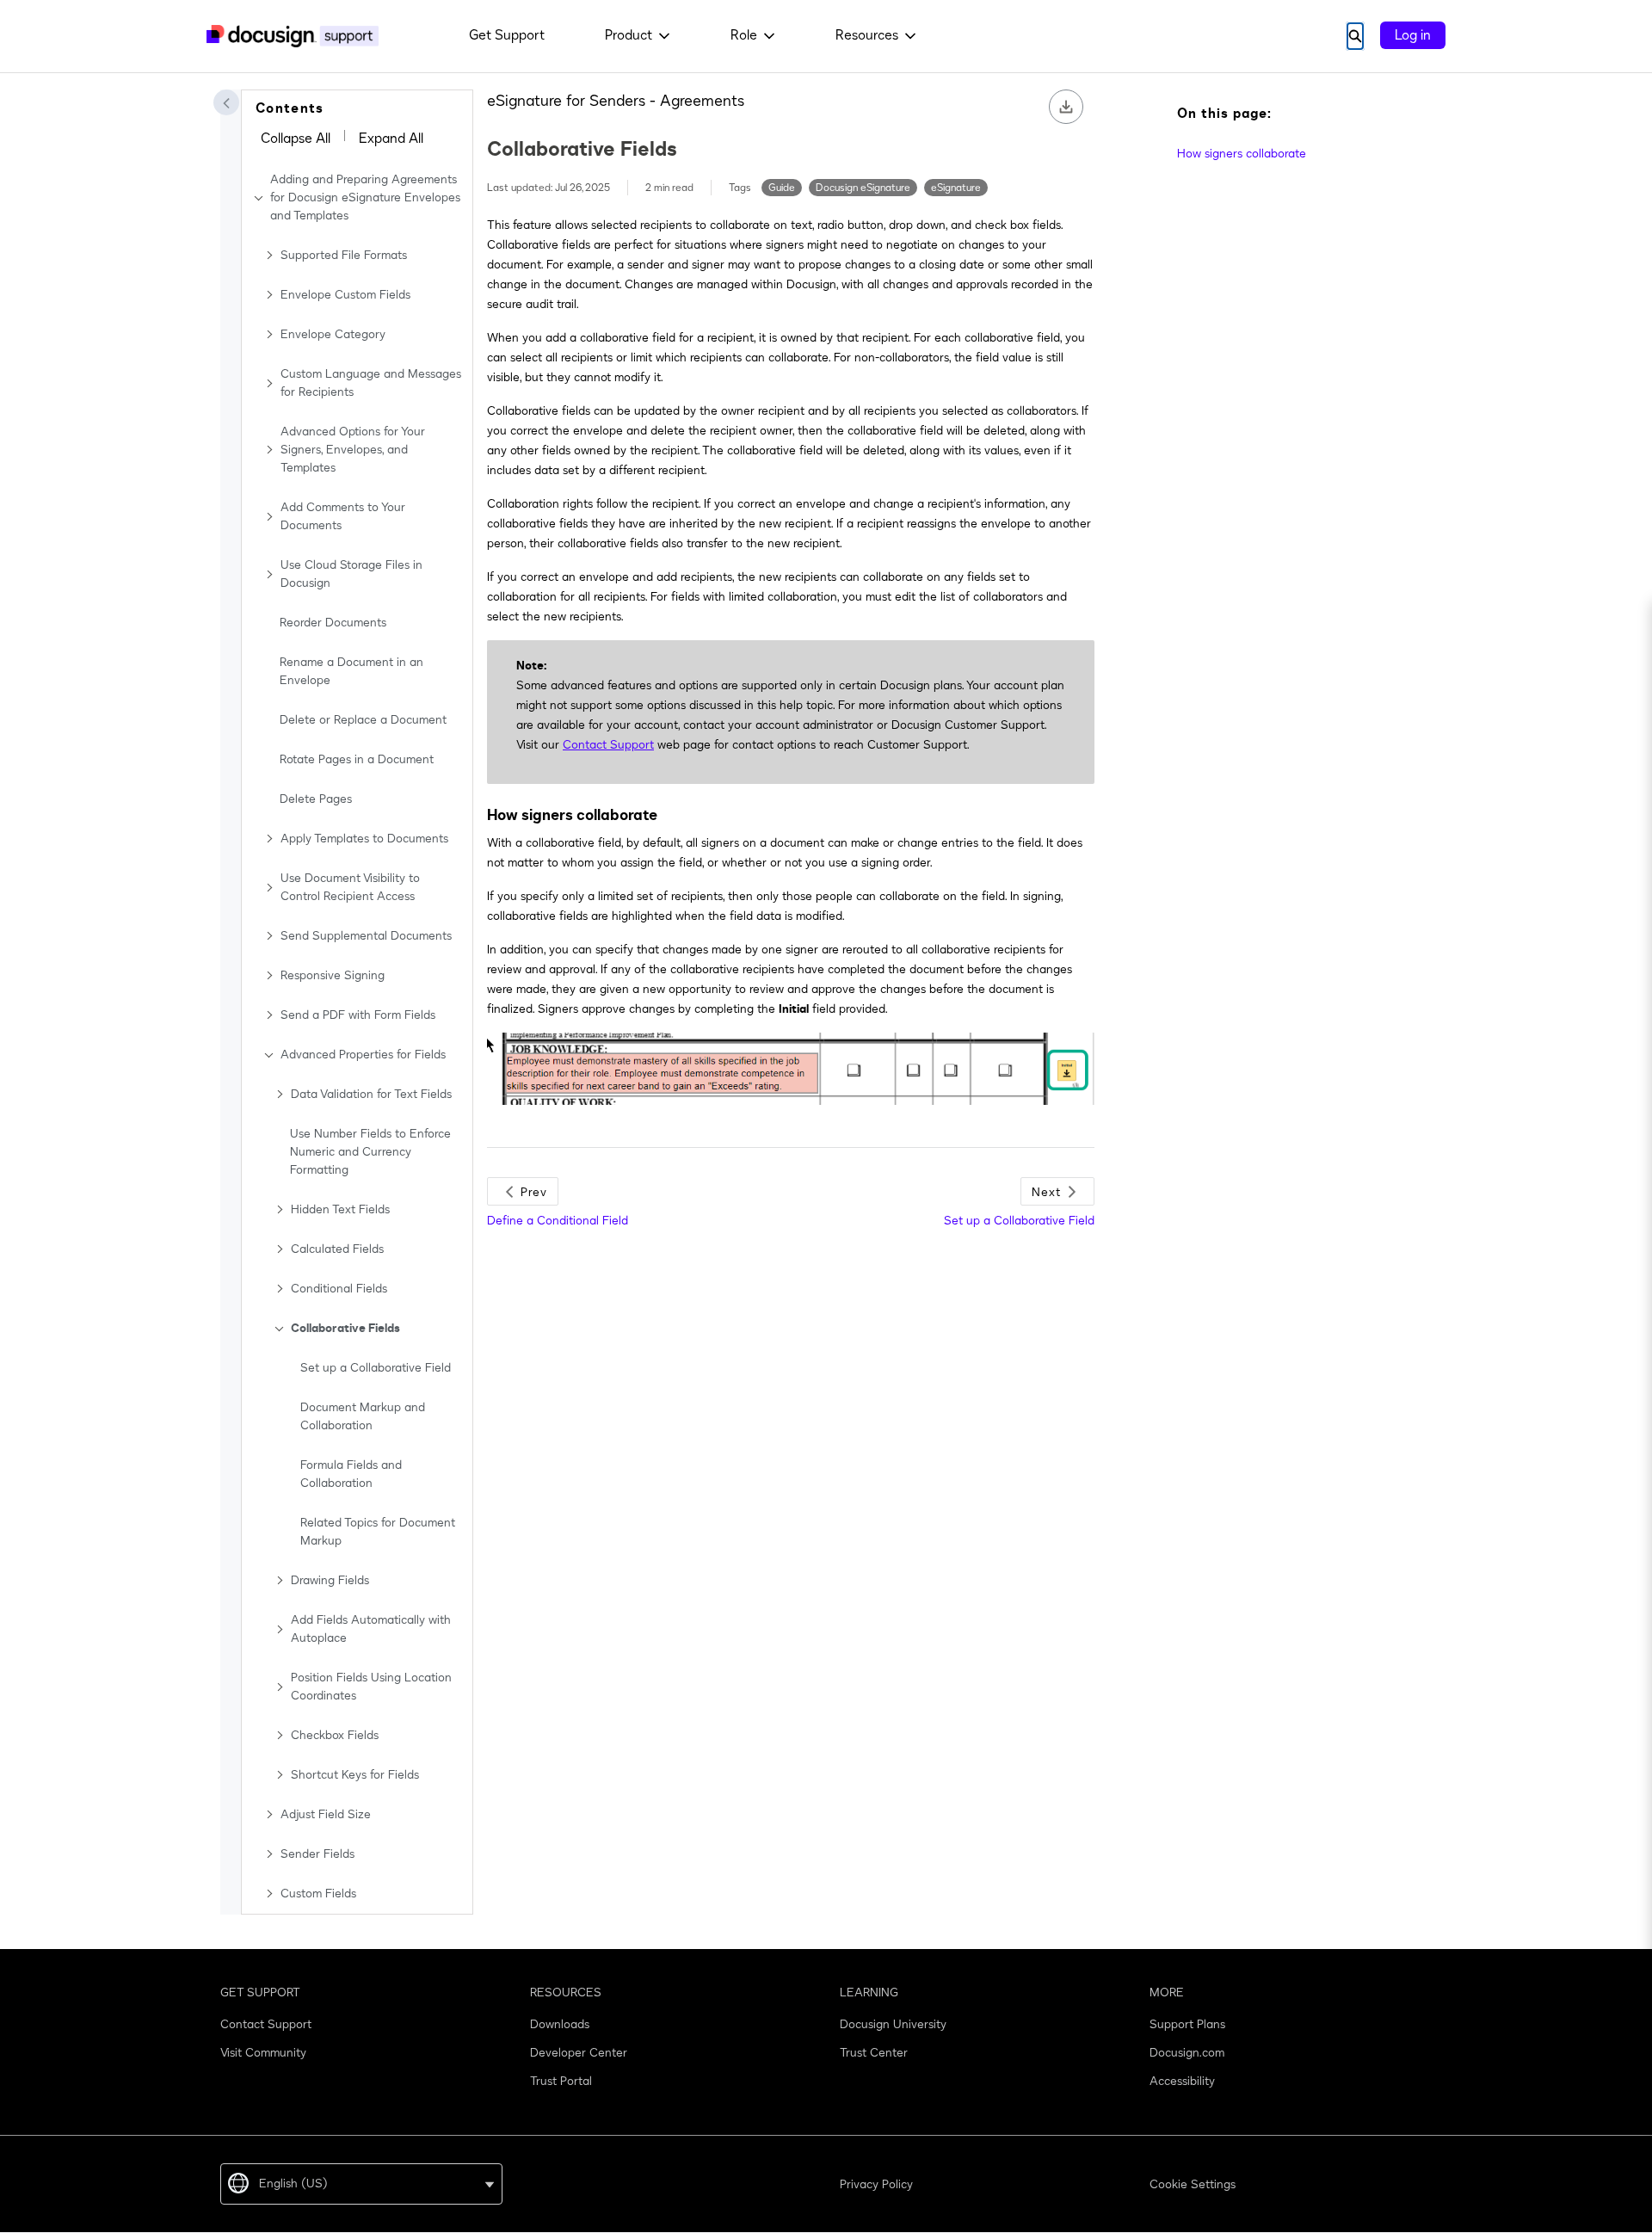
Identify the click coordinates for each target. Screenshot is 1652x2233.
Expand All (391, 139)
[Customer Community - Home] (293, 36)
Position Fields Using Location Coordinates (371, 1687)
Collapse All (296, 139)
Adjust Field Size (326, 1814)
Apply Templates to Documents (364, 839)
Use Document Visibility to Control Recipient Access (350, 887)
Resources (867, 35)
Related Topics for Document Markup (378, 1532)
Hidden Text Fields (340, 1209)
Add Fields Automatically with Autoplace (371, 1629)
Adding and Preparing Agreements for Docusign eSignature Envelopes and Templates (365, 197)
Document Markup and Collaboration (363, 1416)
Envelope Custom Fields (345, 295)
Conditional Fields (339, 1289)
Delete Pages (316, 799)
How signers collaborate (1242, 154)
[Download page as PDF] (1066, 107)
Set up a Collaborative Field (376, 1368)
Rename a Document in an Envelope (351, 671)
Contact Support (608, 745)
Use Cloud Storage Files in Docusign (351, 574)
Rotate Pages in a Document (357, 759)
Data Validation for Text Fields (371, 1094)
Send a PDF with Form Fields (358, 1015)
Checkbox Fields (335, 1735)
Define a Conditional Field (558, 1221)
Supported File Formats (344, 255)
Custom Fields (318, 1894)
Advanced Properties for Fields (363, 1055)
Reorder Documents (333, 623)
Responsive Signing (333, 975)
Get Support (507, 35)
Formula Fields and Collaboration (351, 1474)
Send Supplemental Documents (366, 936)
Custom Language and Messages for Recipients (371, 383)
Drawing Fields (330, 1580)
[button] (226, 102)
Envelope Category (333, 334)
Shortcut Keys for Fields (355, 1775)
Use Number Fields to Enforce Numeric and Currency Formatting (370, 1152)
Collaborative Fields (345, 1328)
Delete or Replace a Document (363, 720)
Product (629, 35)
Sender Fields (317, 1854)
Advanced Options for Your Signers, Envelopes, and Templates (353, 450)
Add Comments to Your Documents (343, 516)
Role (744, 35)
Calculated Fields (337, 1249)
